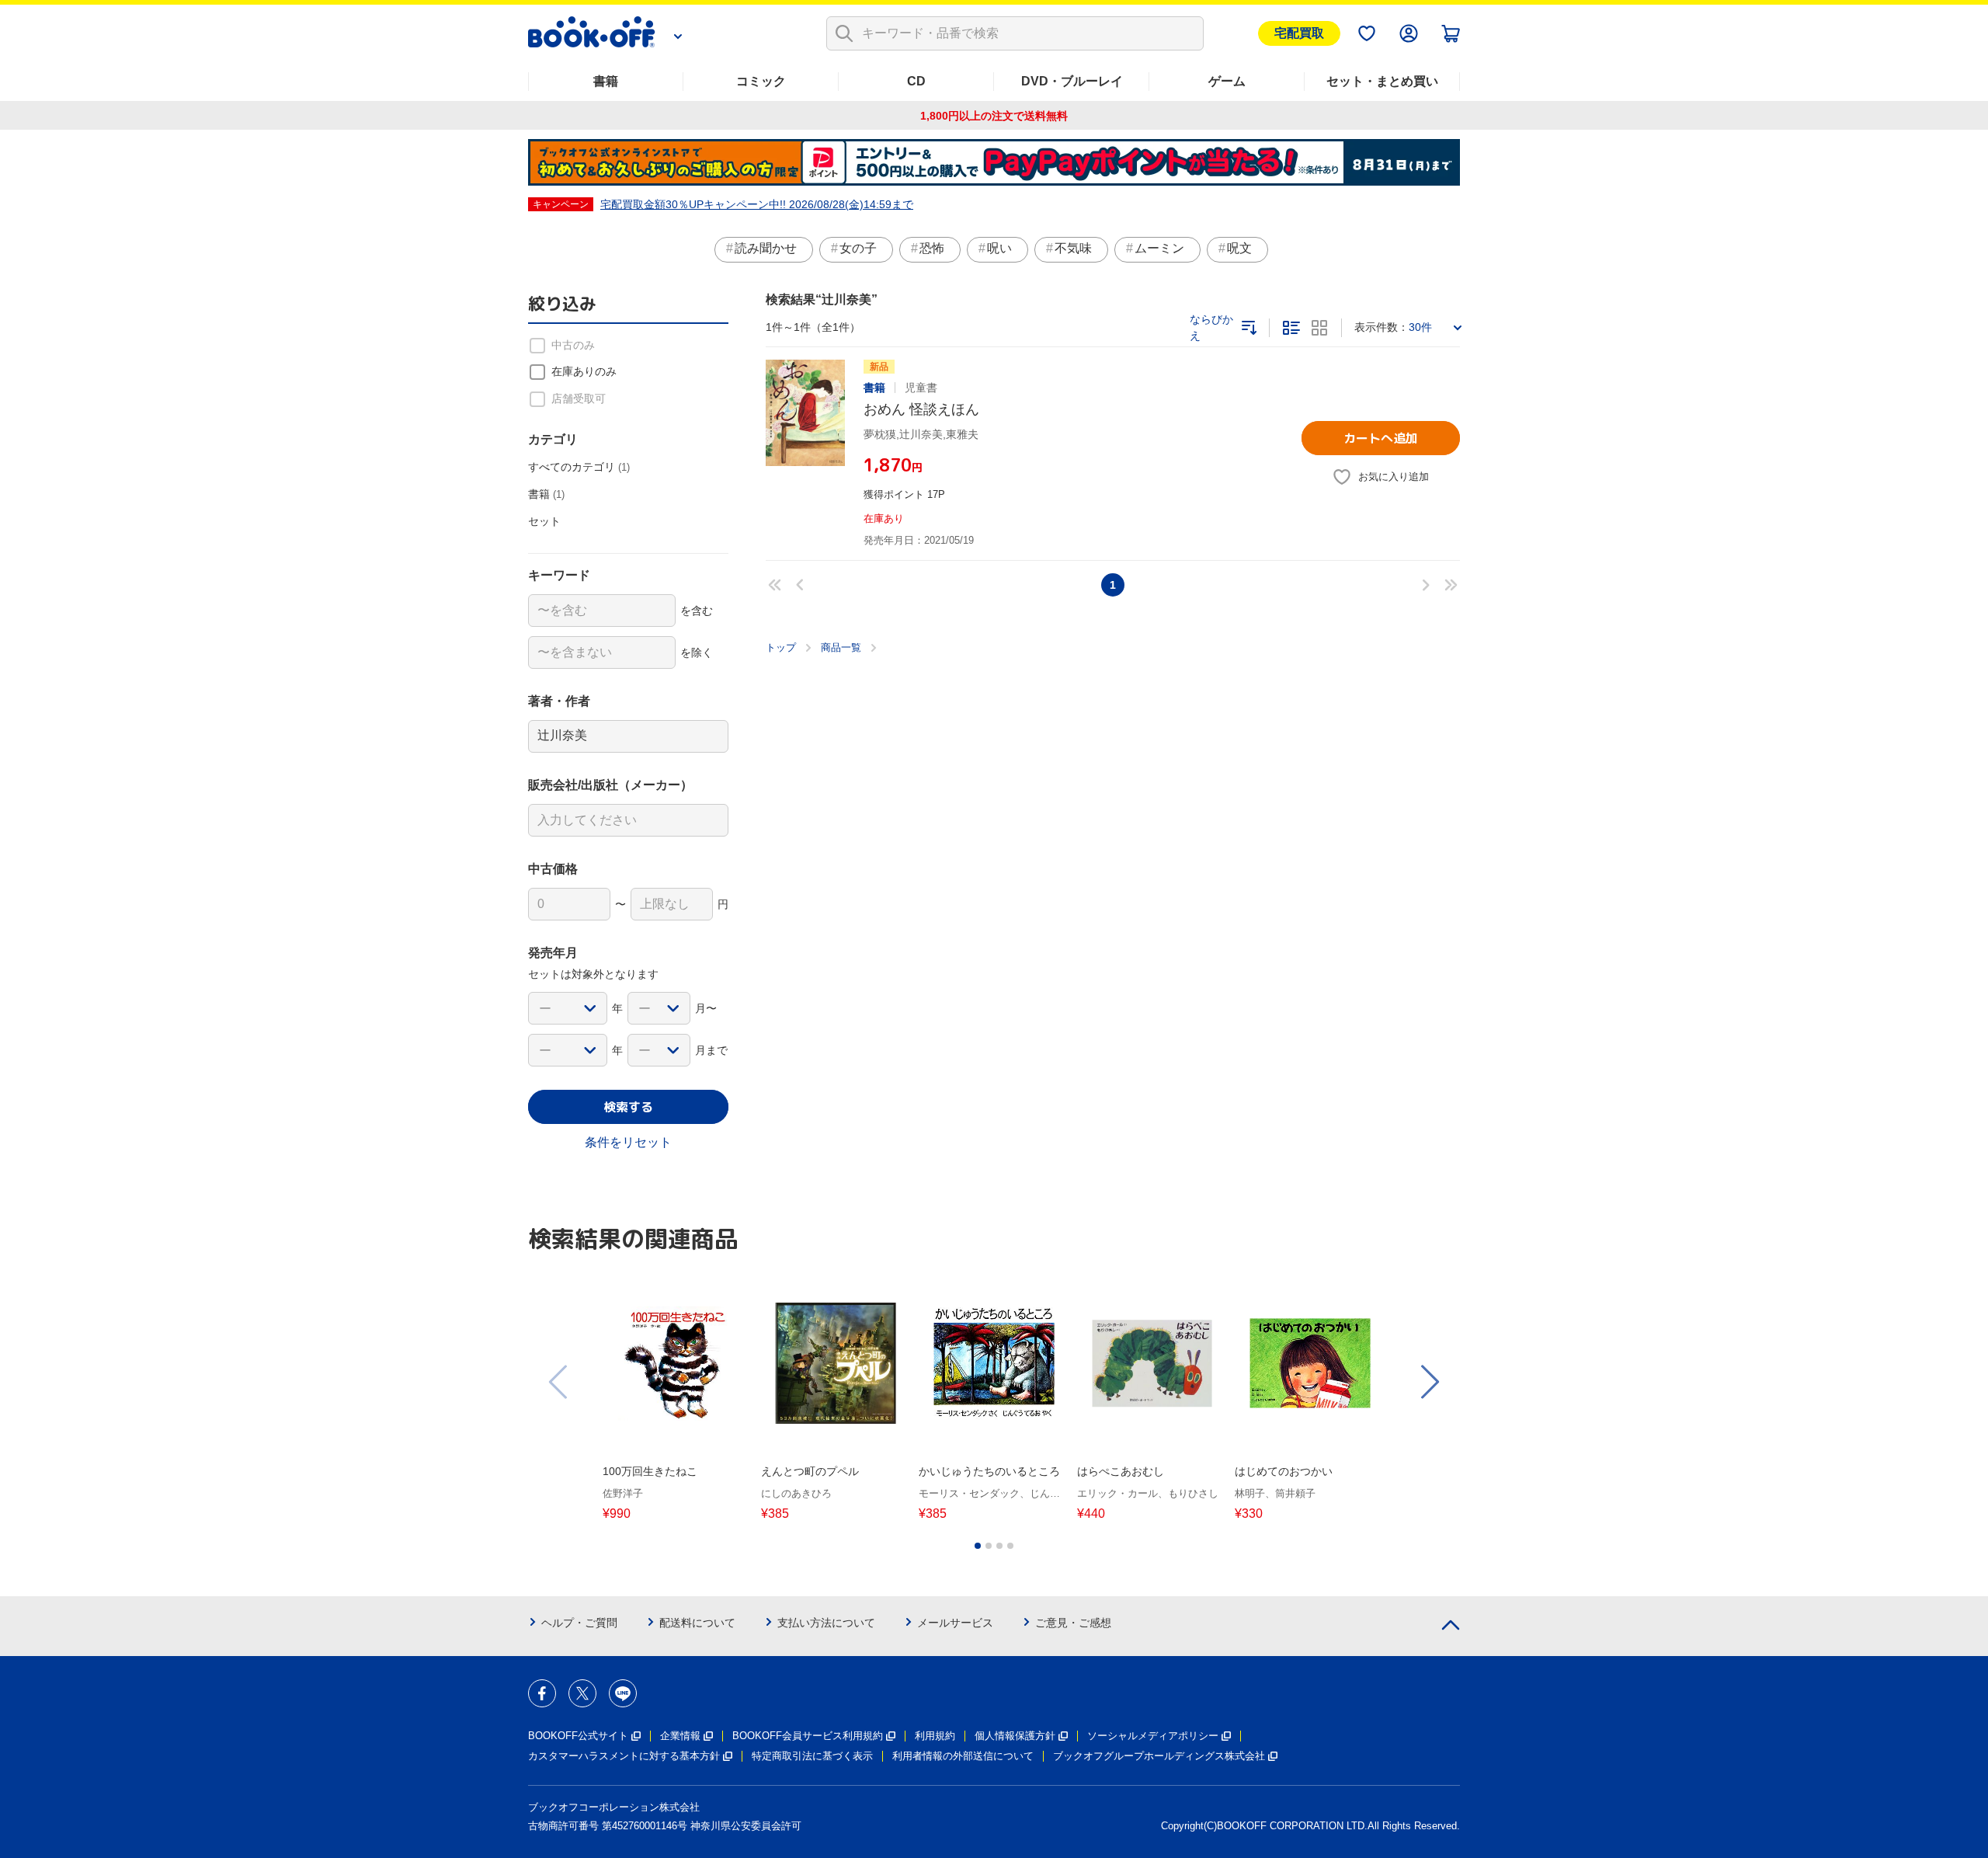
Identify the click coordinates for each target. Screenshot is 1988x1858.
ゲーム (1227, 81)
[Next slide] (1429, 1382)
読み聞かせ (766, 248)
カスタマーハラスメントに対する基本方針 (624, 1756)
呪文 (1239, 248)
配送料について (697, 1623)
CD (916, 81)
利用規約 (935, 1736)
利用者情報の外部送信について (963, 1756)
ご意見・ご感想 (1073, 1623)
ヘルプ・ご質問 (579, 1623)
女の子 (858, 248)
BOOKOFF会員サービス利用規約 (808, 1736)
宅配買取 (1299, 33)
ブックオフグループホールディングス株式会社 (1159, 1756)
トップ (781, 647)
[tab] (978, 1546)
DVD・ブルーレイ (1072, 81)
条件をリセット (628, 1142)
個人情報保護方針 (1015, 1736)
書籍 (606, 81)
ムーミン (1159, 248)
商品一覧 (841, 647)
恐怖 (932, 248)
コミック (761, 81)
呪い (999, 248)
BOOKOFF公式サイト (578, 1736)
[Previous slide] (559, 1382)
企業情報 (680, 1736)
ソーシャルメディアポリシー (1153, 1736)
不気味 (1073, 248)
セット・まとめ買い (1382, 81)
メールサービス (955, 1623)
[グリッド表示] (1319, 328)
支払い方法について (826, 1623)
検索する (628, 1107)
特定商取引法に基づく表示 (812, 1756)
